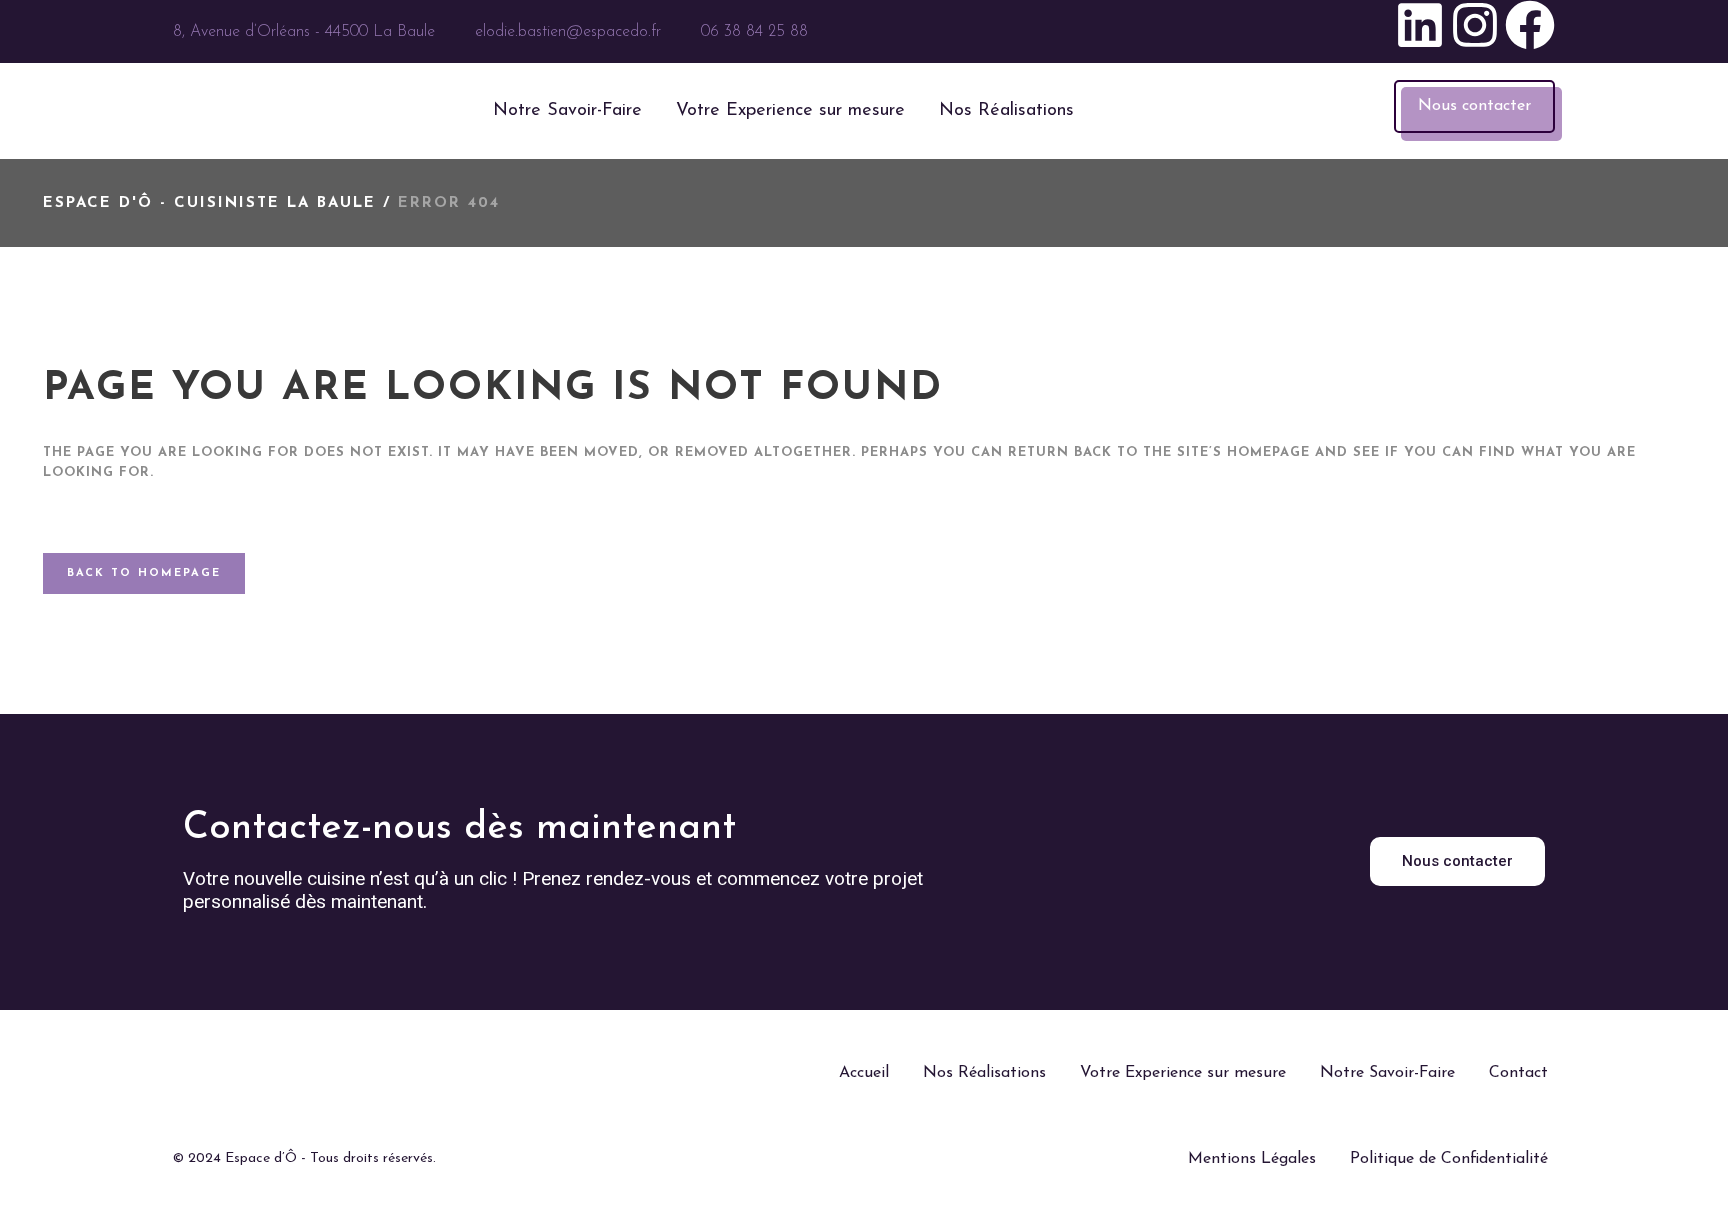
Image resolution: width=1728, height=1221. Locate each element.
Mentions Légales (1252, 1159)
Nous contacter (1474, 106)
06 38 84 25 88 (754, 32)
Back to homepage (144, 573)
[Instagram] (1475, 31)
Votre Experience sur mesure (790, 111)
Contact (1518, 1073)
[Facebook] (1530, 31)
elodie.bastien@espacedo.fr (568, 32)
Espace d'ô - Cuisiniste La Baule (209, 203)
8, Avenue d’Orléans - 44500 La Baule (304, 32)
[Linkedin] (1420, 31)
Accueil (864, 1073)
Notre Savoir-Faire (567, 111)
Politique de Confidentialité (1449, 1159)
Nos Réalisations (1006, 111)
